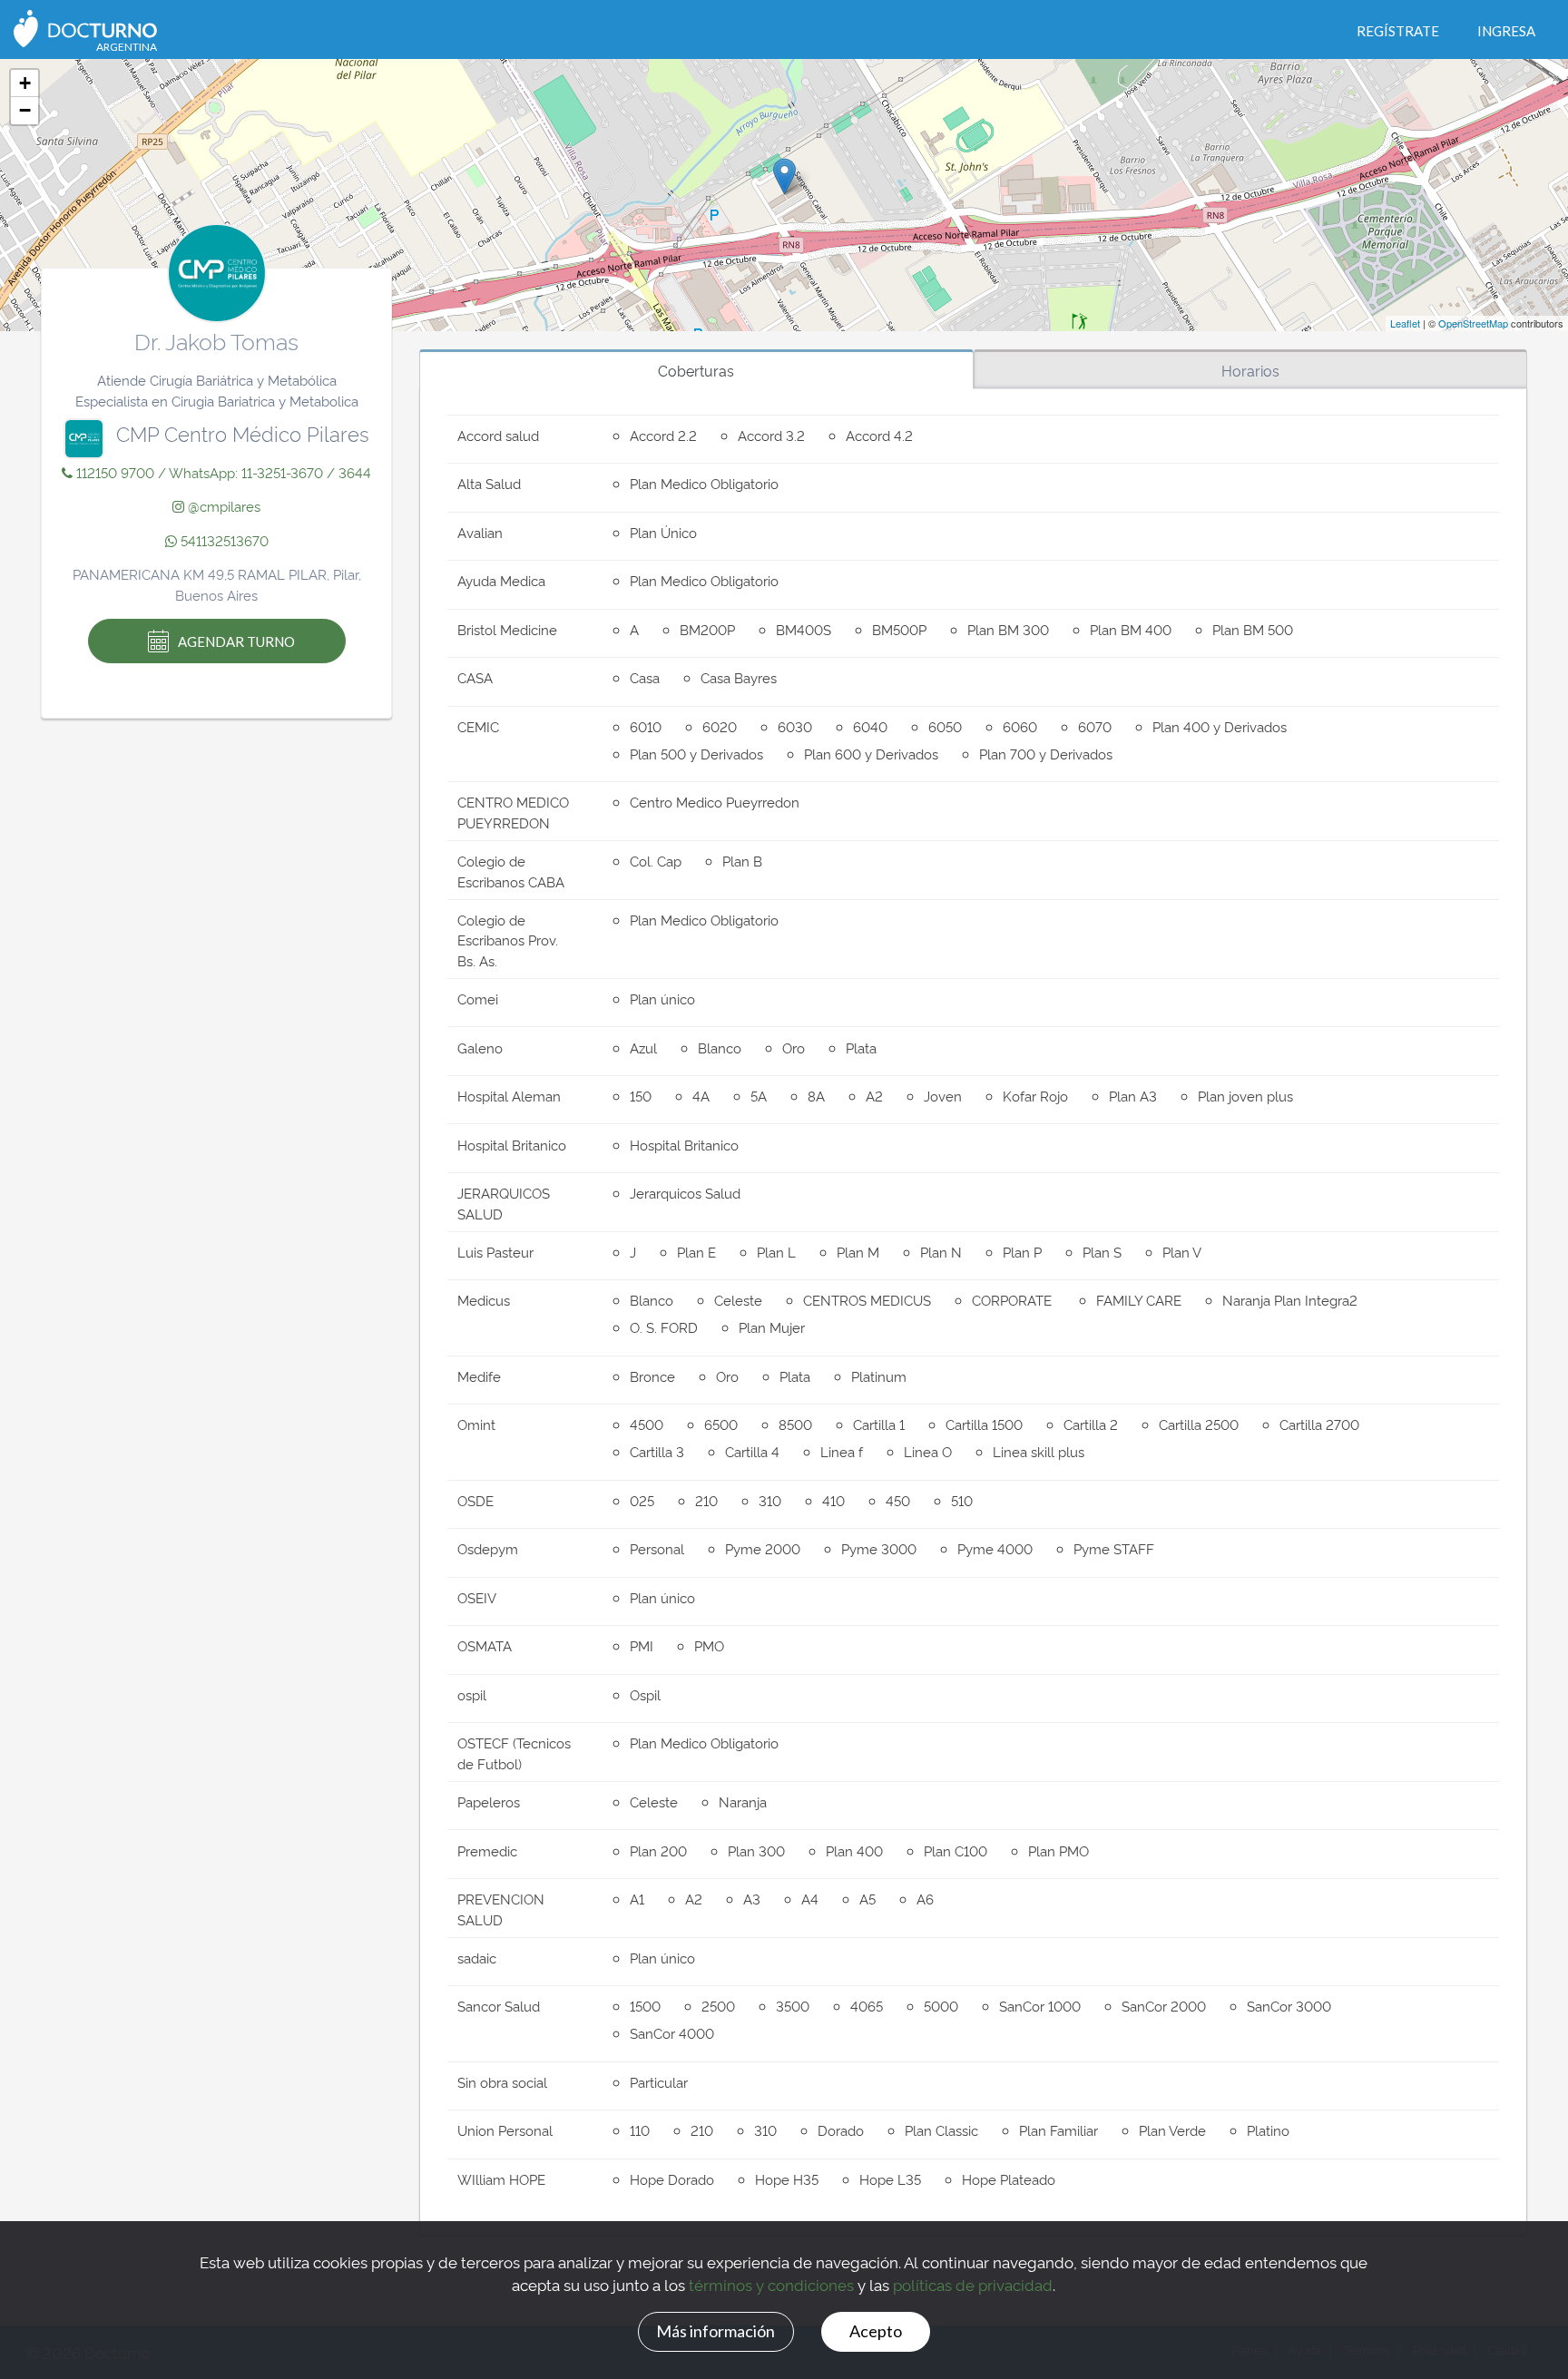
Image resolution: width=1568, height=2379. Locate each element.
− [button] (25, 110)
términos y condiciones (771, 2284)
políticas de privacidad (973, 2284)
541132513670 (223, 540)
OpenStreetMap (1473, 323)
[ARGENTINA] (85, 27)
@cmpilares (222, 506)
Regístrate (1398, 31)
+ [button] (25, 83)
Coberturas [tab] (696, 370)
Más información (715, 2331)
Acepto (876, 2331)
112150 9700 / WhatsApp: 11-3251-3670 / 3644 (222, 472)
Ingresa (1506, 31)
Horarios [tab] (1250, 370)
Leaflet (1405, 323)
